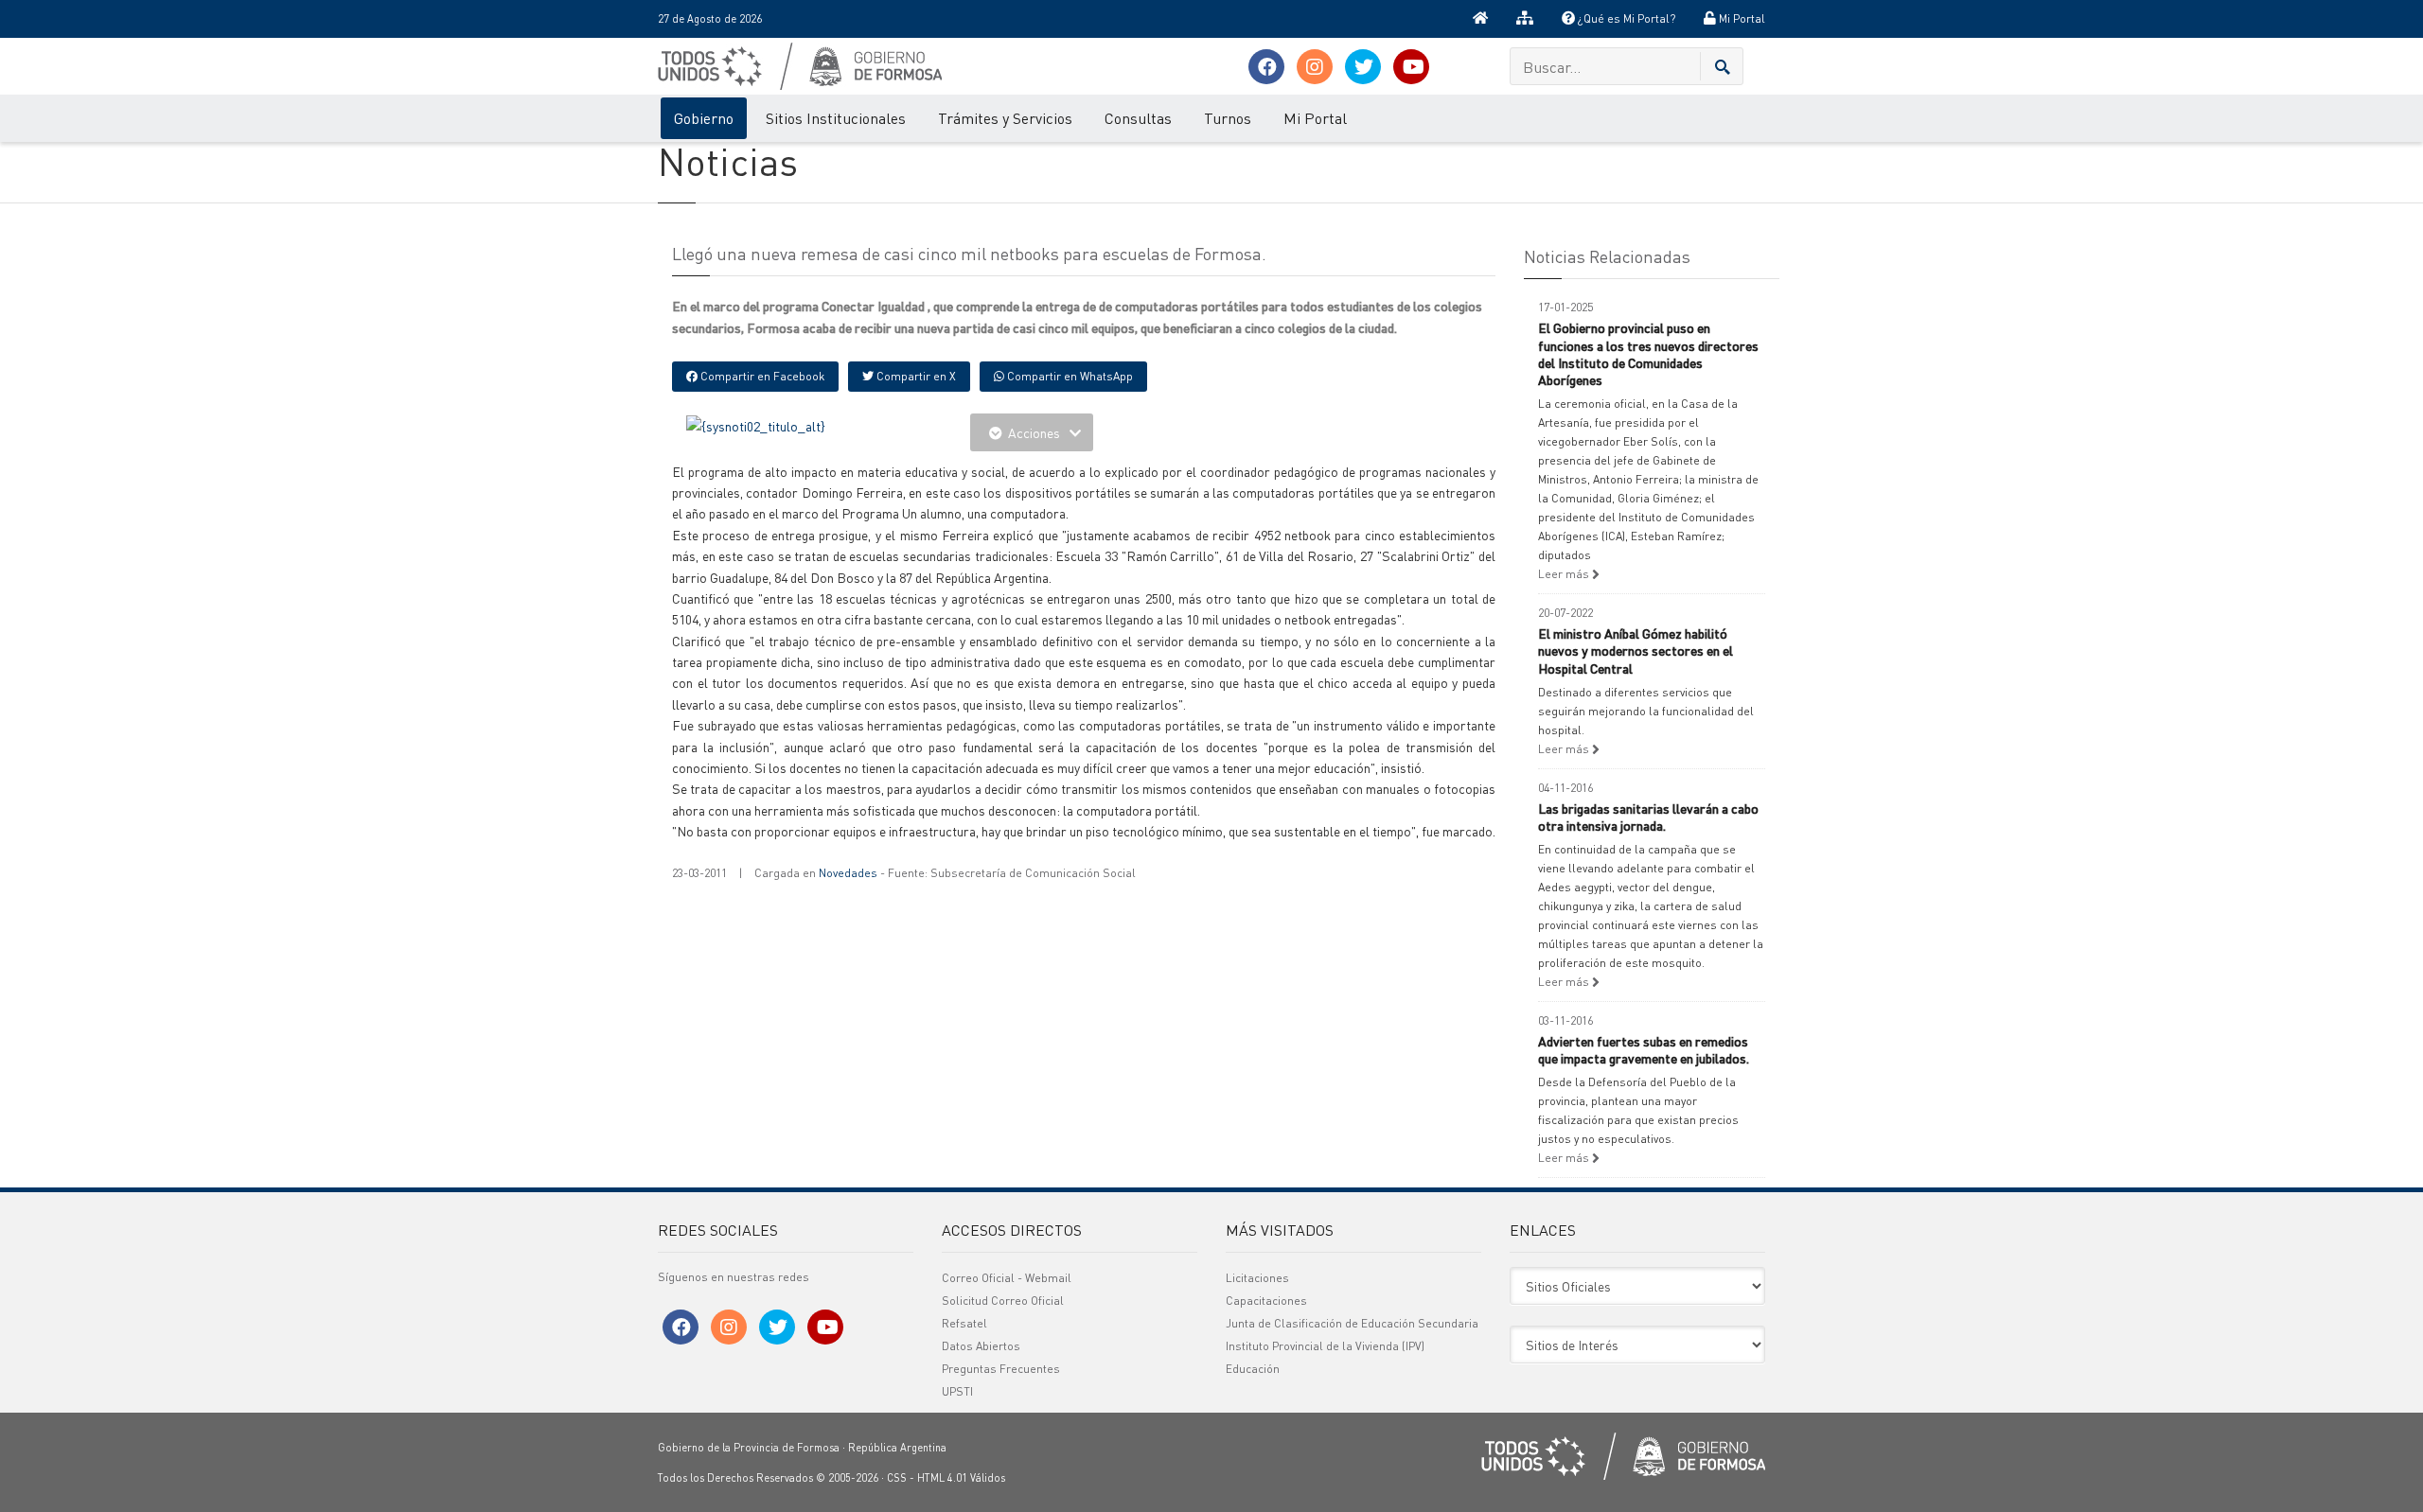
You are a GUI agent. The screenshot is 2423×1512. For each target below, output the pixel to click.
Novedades (848, 873)
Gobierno (704, 118)
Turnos (1228, 118)
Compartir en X (915, 376)
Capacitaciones (1266, 1301)
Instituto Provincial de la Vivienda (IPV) (1325, 1346)
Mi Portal (1741, 18)
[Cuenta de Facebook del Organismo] (1266, 67)
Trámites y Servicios (1005, 118)
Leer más (1565, 574)
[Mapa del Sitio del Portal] (1525, 19)
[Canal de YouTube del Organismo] (1411, 67)
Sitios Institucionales (836, 118)
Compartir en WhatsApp (1069, 376)
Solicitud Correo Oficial (1003, 1301)
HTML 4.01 (942, 1478)
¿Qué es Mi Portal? (1625, 18)
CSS (897, 1478)
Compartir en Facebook (761, 376)
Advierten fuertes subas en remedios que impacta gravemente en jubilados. (1644, 1049)
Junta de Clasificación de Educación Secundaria (1352, 1323)
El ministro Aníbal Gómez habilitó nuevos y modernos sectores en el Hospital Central (1636, 650)
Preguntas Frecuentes (1001, 1369)
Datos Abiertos (981, 1346)
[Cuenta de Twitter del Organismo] (1363, 67)
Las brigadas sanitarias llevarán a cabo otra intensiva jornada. (1648, 817)
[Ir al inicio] (1480, 19)
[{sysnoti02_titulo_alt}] (756, 424)
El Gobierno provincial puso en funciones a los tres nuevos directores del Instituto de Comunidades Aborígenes (1648, 353)
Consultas (1138, 118)
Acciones (1034, 432)
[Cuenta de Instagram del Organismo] (1315, 67)
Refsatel (964, 1323)
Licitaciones (1257, 1278)
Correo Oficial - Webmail (1007, 1278)
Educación (1253, 1369)
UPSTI (957, 1391)
